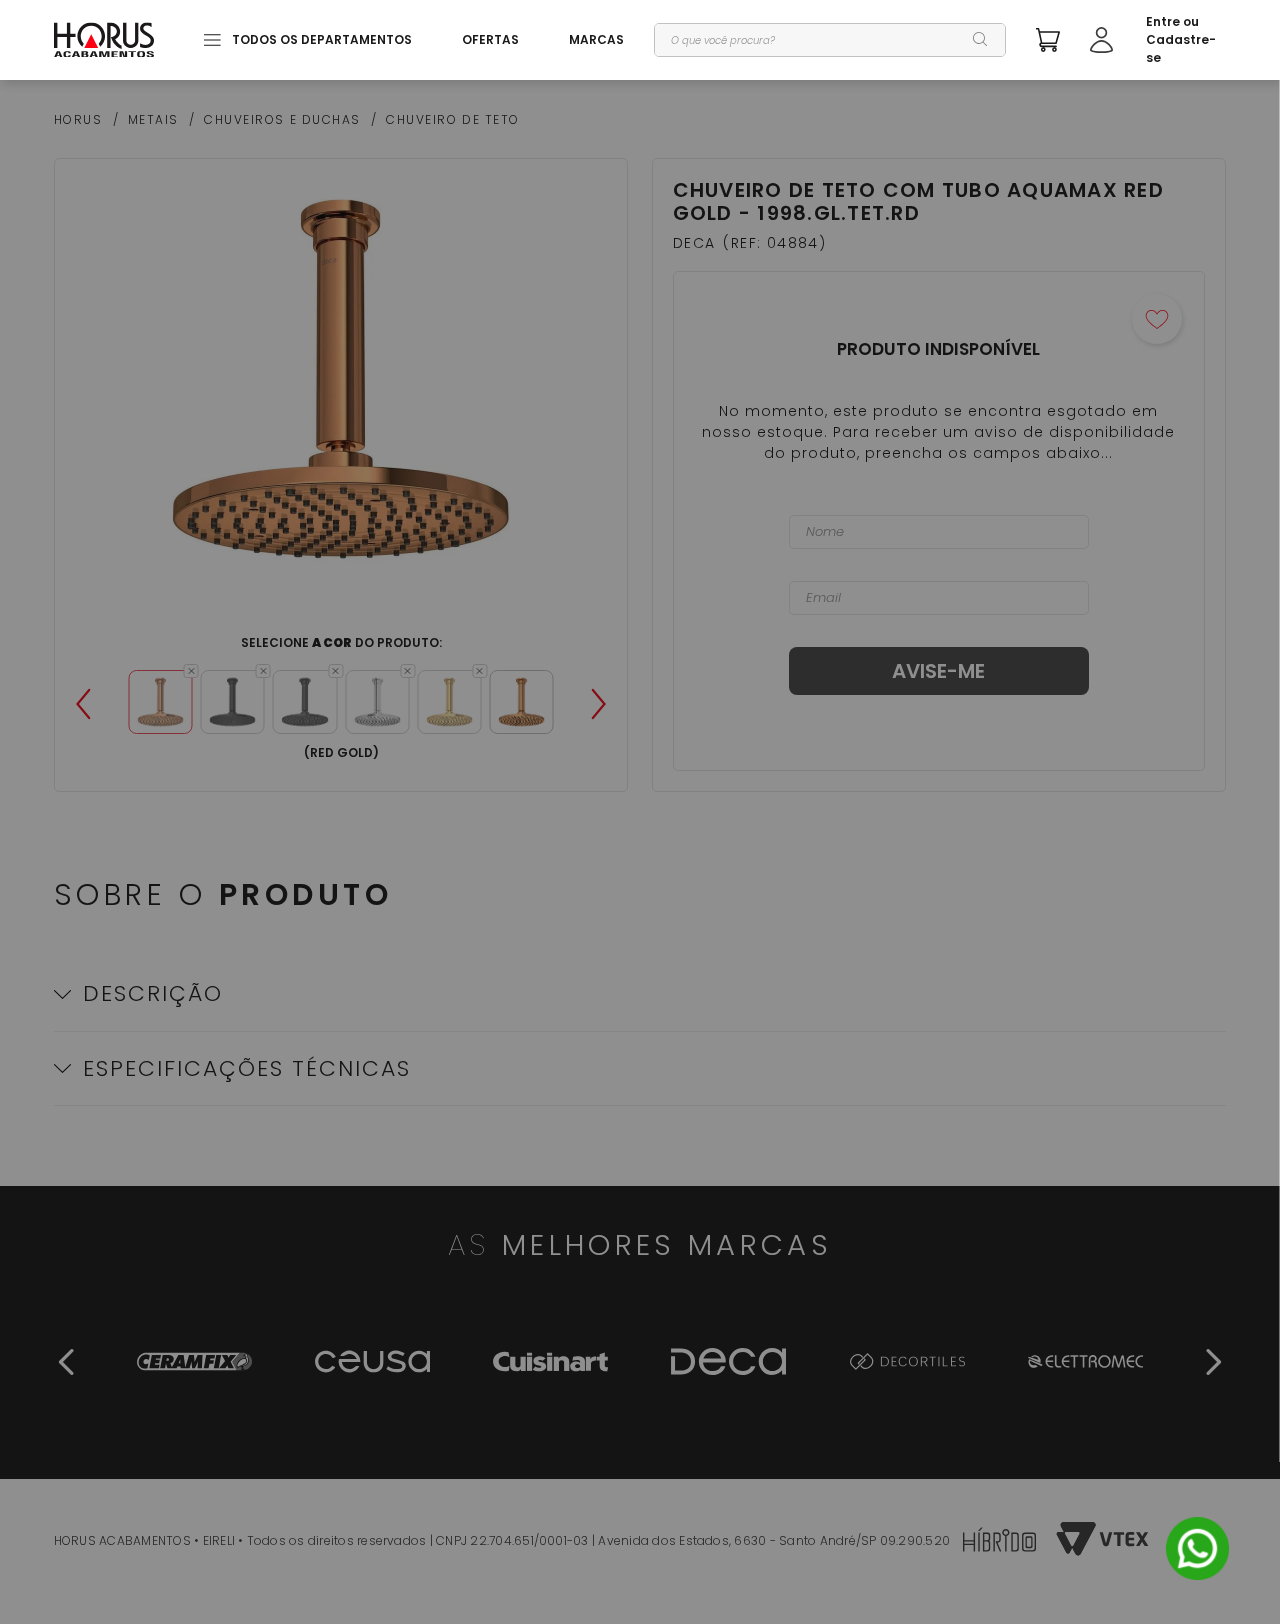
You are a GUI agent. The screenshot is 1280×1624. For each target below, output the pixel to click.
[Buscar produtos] (981, 40)
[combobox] (830, 40)
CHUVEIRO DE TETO (453, 120)
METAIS (153, 120)
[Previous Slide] (83, 704)
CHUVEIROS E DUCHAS (282, 120)
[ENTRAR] (1158, 40)
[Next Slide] (599, 704)
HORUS (78, 120)
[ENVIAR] (939, 671)
